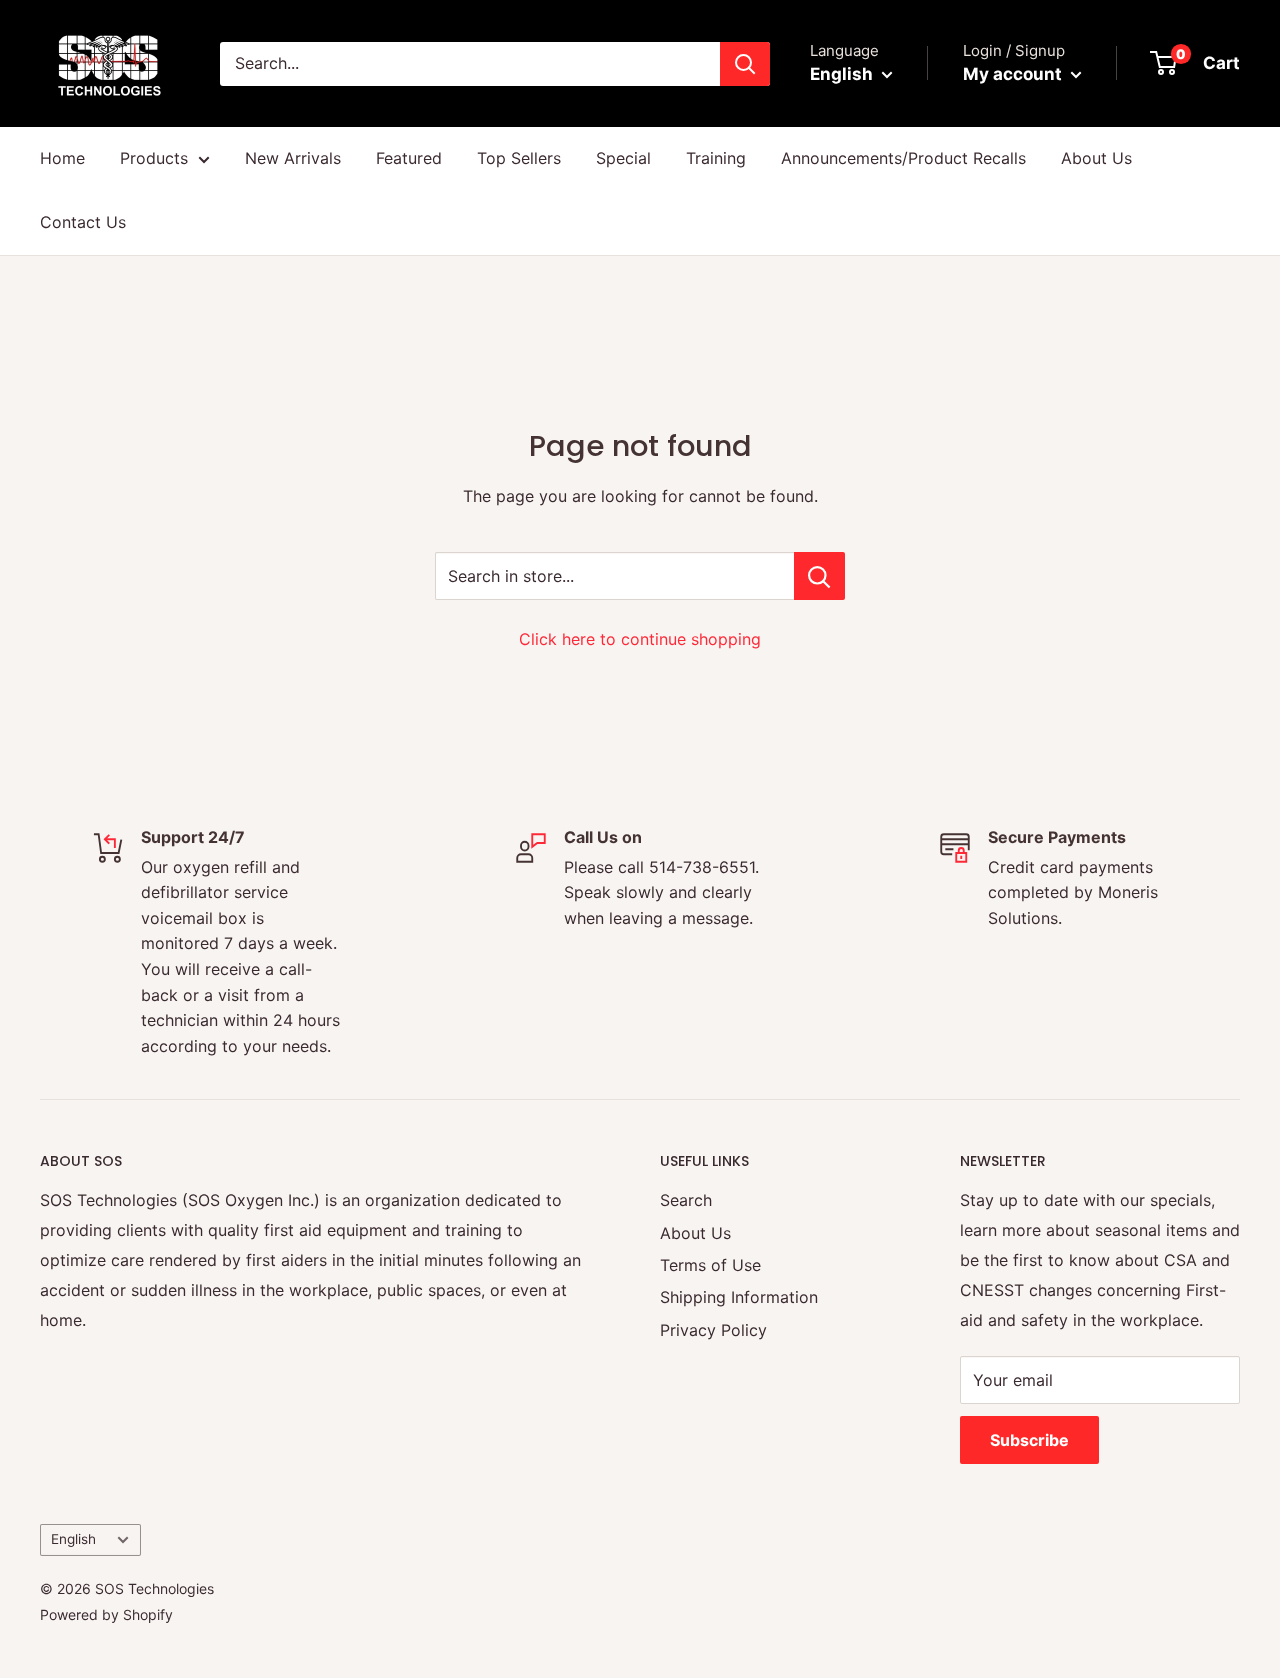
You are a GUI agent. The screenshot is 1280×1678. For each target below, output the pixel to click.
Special (623, 158)
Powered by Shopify (106, 1614)
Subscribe (1029, 1440)
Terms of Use (710, 1265)
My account (1014, 74)
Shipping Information (739, 1297)
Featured (409, 158)
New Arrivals (293, 158)
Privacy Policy (713, 1330)
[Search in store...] (819, 576)
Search (686, 1200)
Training (716, 158)
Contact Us (83, 222)
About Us (1096, 158)
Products (154, 158)
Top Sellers (519, 158)
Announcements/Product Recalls (903, 158)
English (73, 1539)
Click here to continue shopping (640, 639)
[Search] (745, 64)
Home (62, 158)
